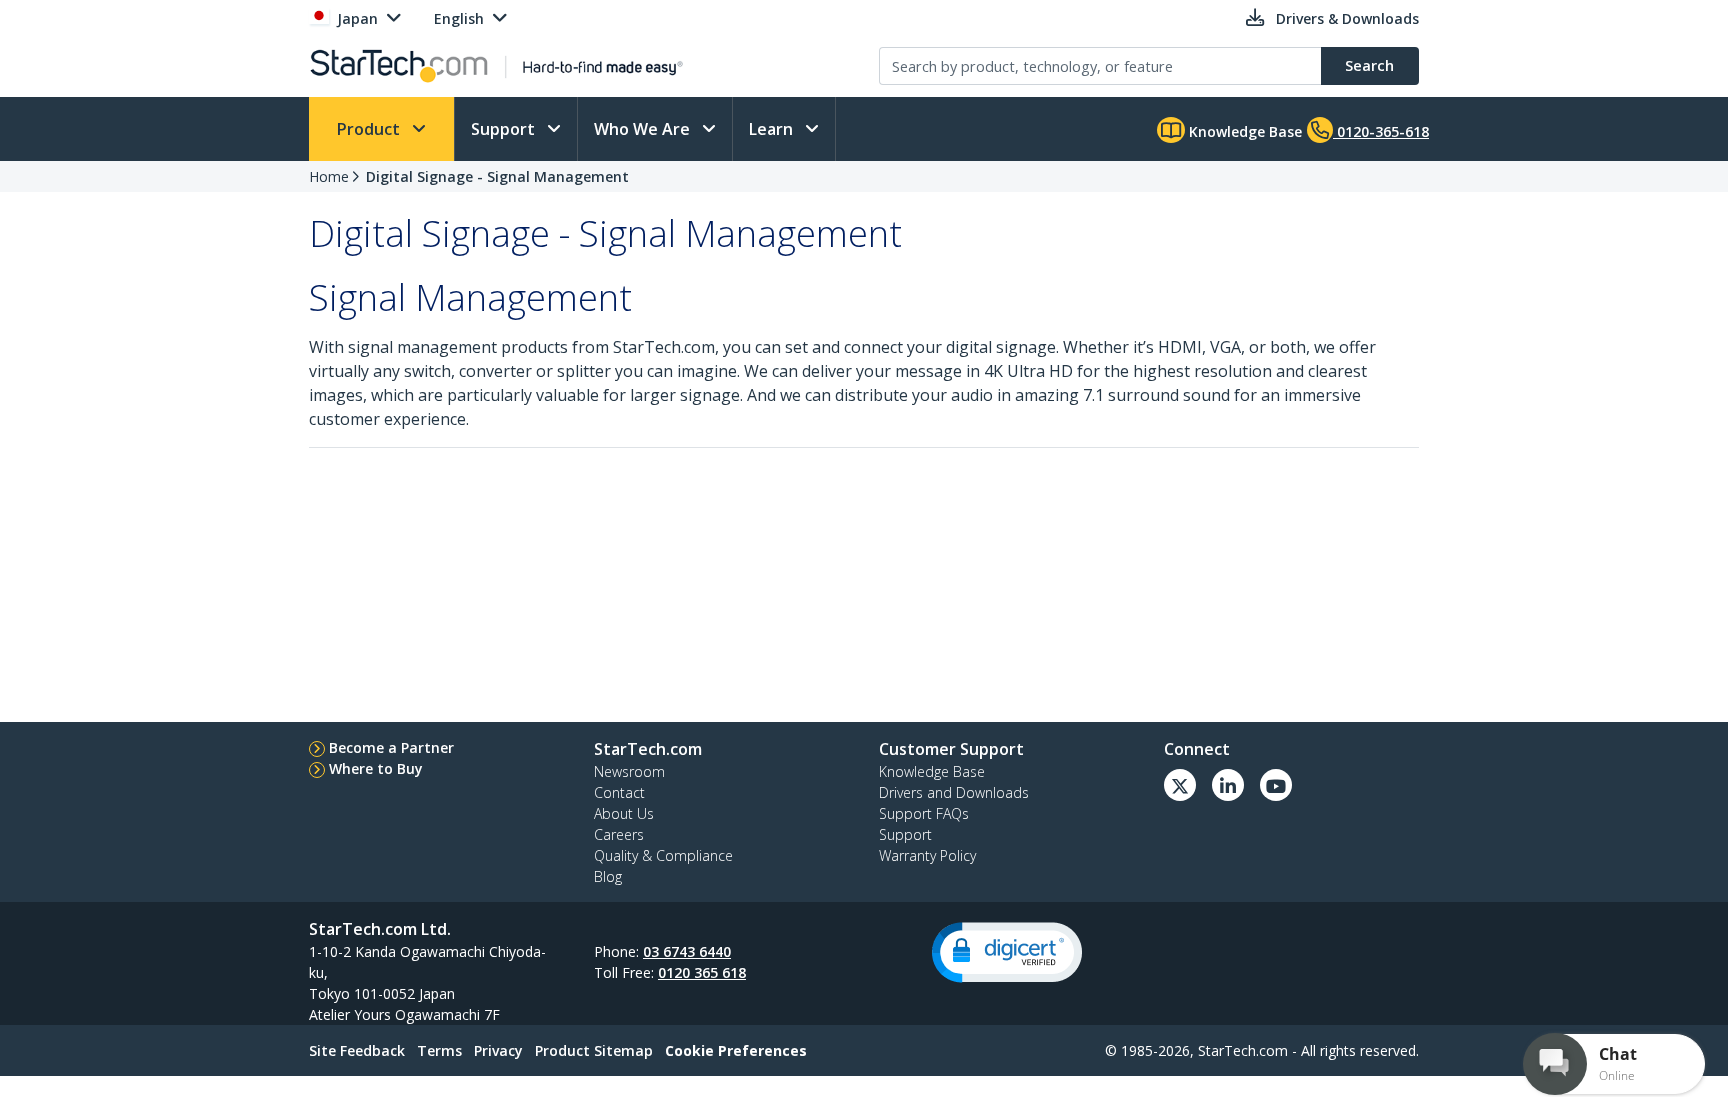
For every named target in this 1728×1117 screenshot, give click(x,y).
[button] (1007, 952)
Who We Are (644, 129)
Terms (439, 1050)
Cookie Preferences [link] (736, 1050)
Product (370, 129)
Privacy (498, 1050)
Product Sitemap (594, 1050)
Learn (773, 129)
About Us (624, 813)
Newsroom (629, 771)
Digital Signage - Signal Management (497, 176)
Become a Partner (391, 747)
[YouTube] (1276, 785)
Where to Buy (376, 768)
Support (505, 129)
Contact (619, 792)
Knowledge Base (1243, 131)
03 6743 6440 (687, 951)
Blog (608, 876)
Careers (619, 834)
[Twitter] (1180, 785)
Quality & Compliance (663, 855)
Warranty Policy (927, 855)
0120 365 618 (702, 972)
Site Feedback (357, 1050)
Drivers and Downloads (954, 792)
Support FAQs (924, 813)
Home (329, 176)
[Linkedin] (1228, 785)
